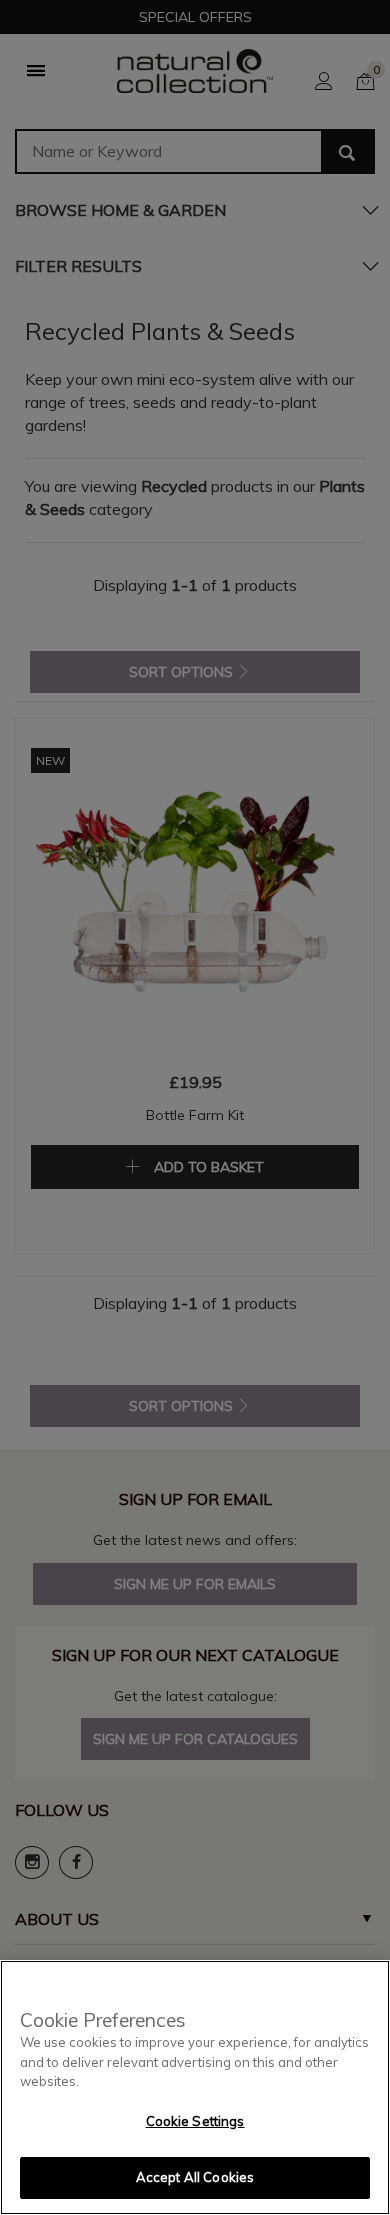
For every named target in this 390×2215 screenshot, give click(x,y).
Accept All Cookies (195, 2177)
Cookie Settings (195, 2121)
